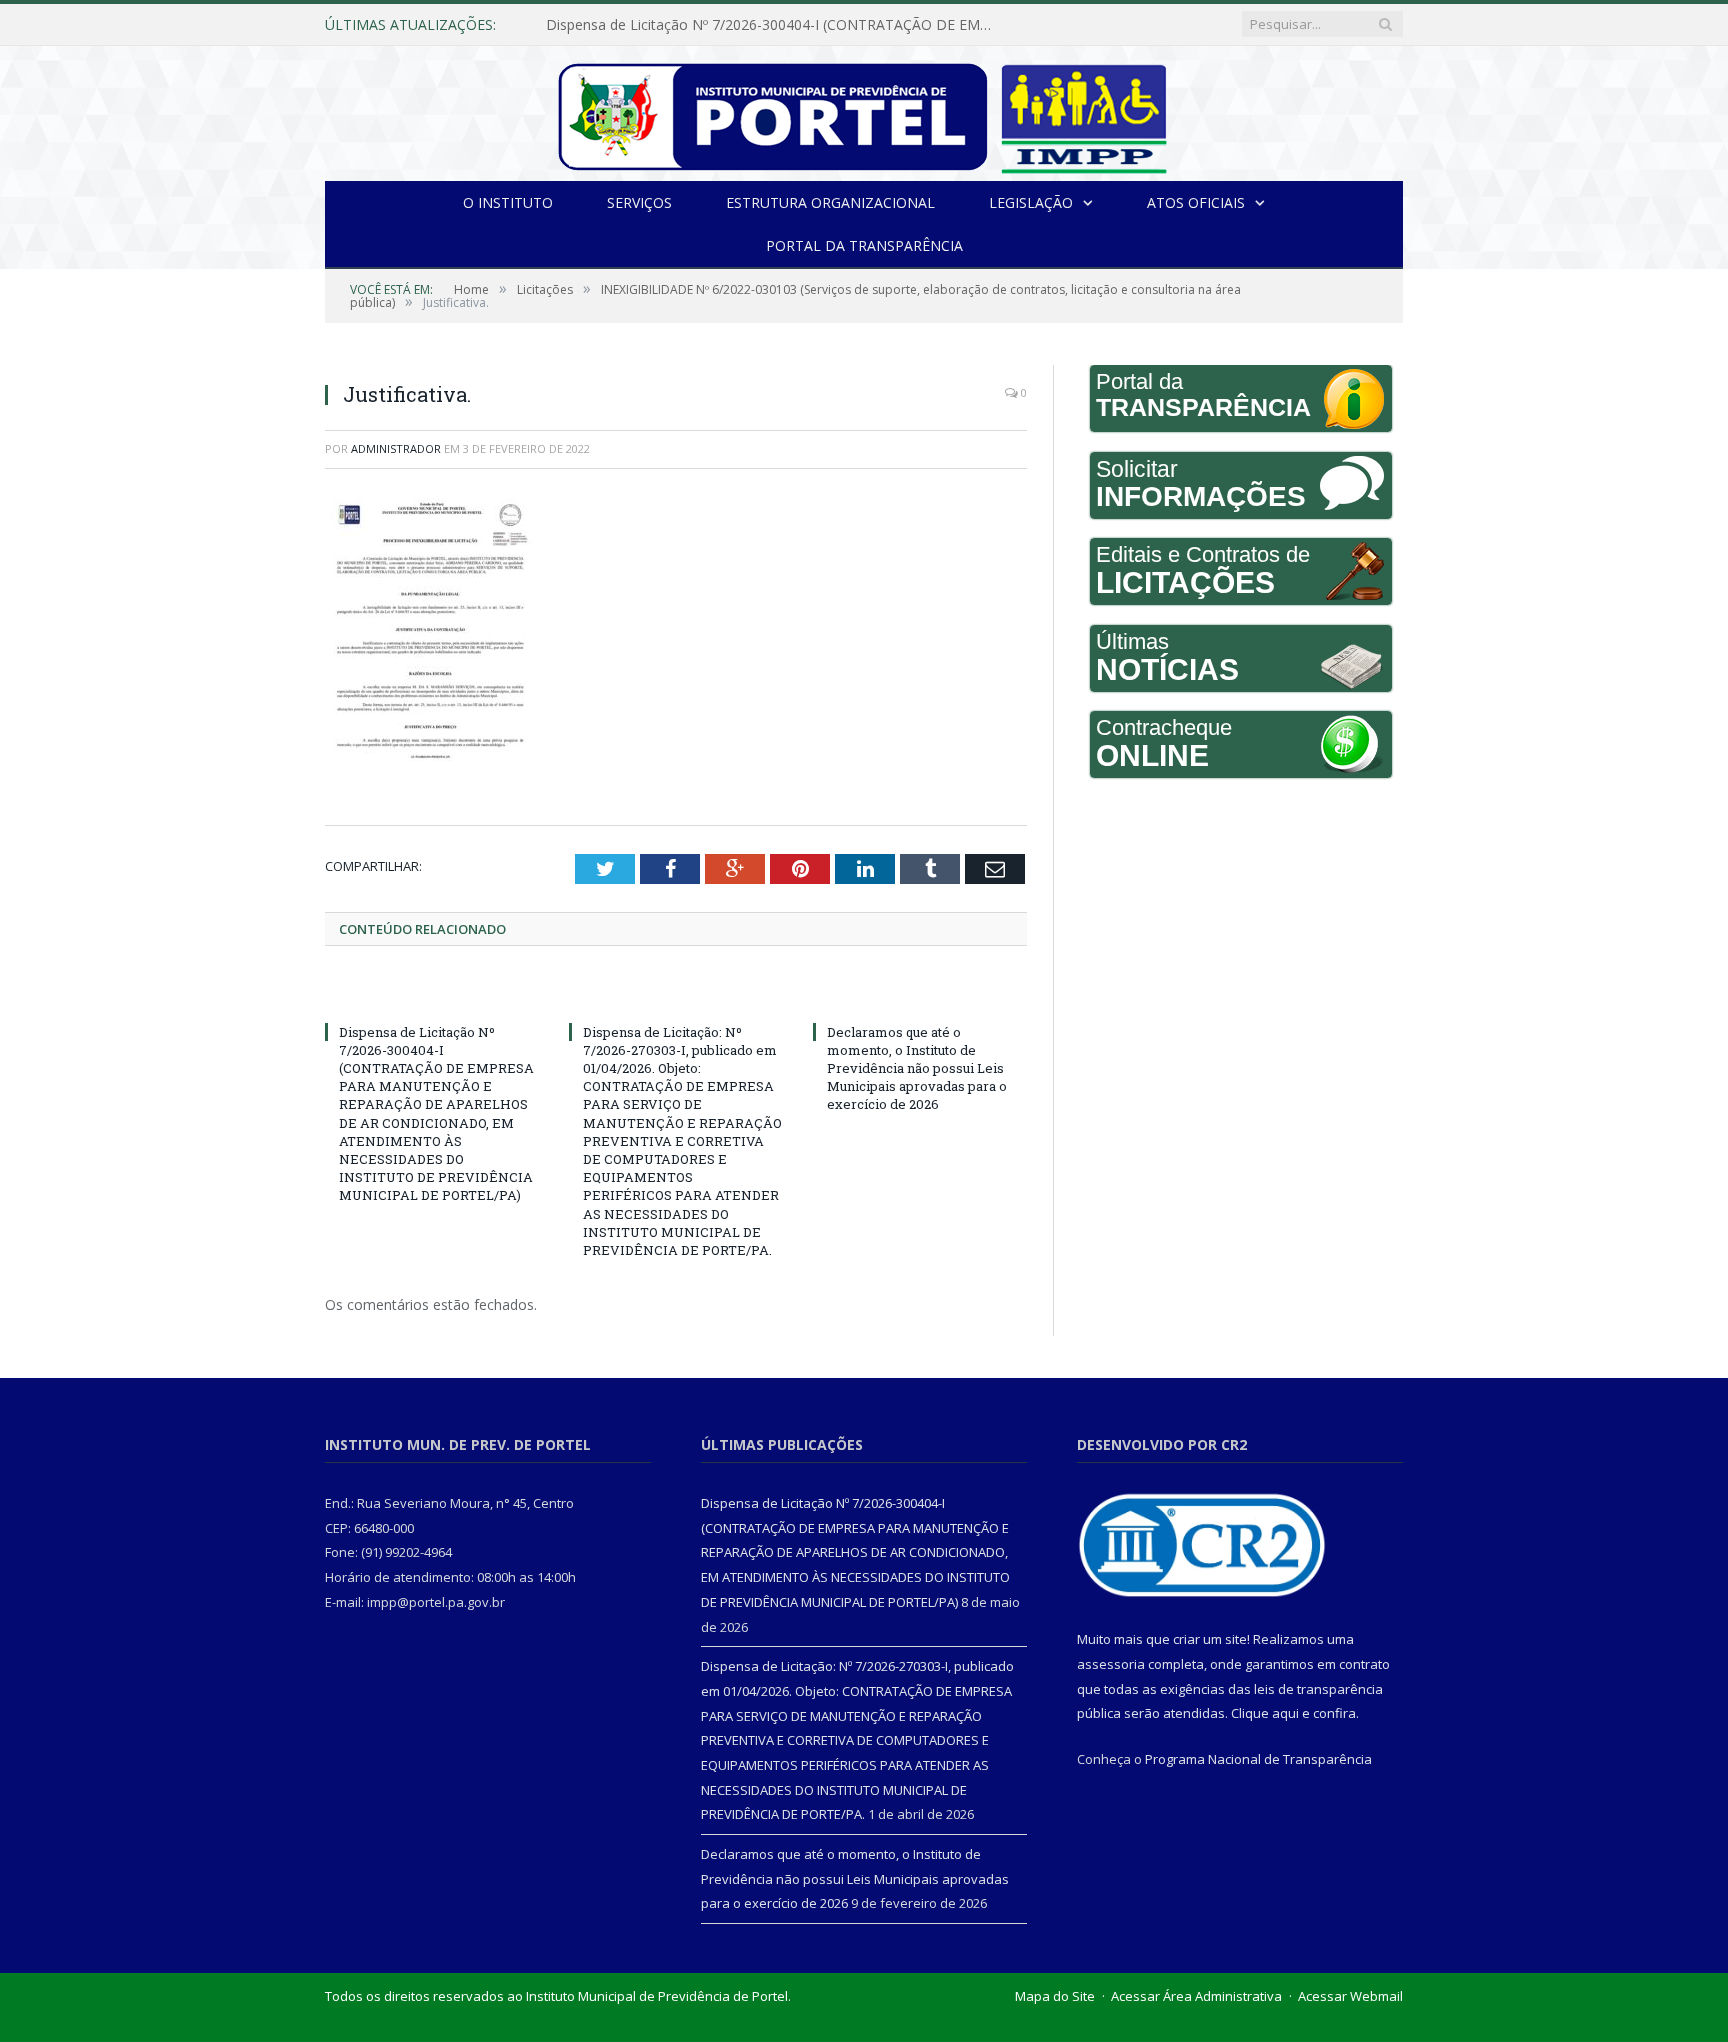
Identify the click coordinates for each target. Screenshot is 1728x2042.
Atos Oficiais (1196, 202)
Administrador (396, 448)
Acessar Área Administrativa (1196, 1996)
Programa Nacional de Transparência (1258, 1759)
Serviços (639, 202)
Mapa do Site (1055, 1996)
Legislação (1031, 202)
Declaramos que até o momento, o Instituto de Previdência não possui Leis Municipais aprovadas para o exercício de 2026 (917, 1068)
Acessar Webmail (1350, 1996)
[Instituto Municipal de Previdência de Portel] (864, 113)
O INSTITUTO (508, 202)
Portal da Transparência (864, 245)
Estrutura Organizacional (830, 202)
